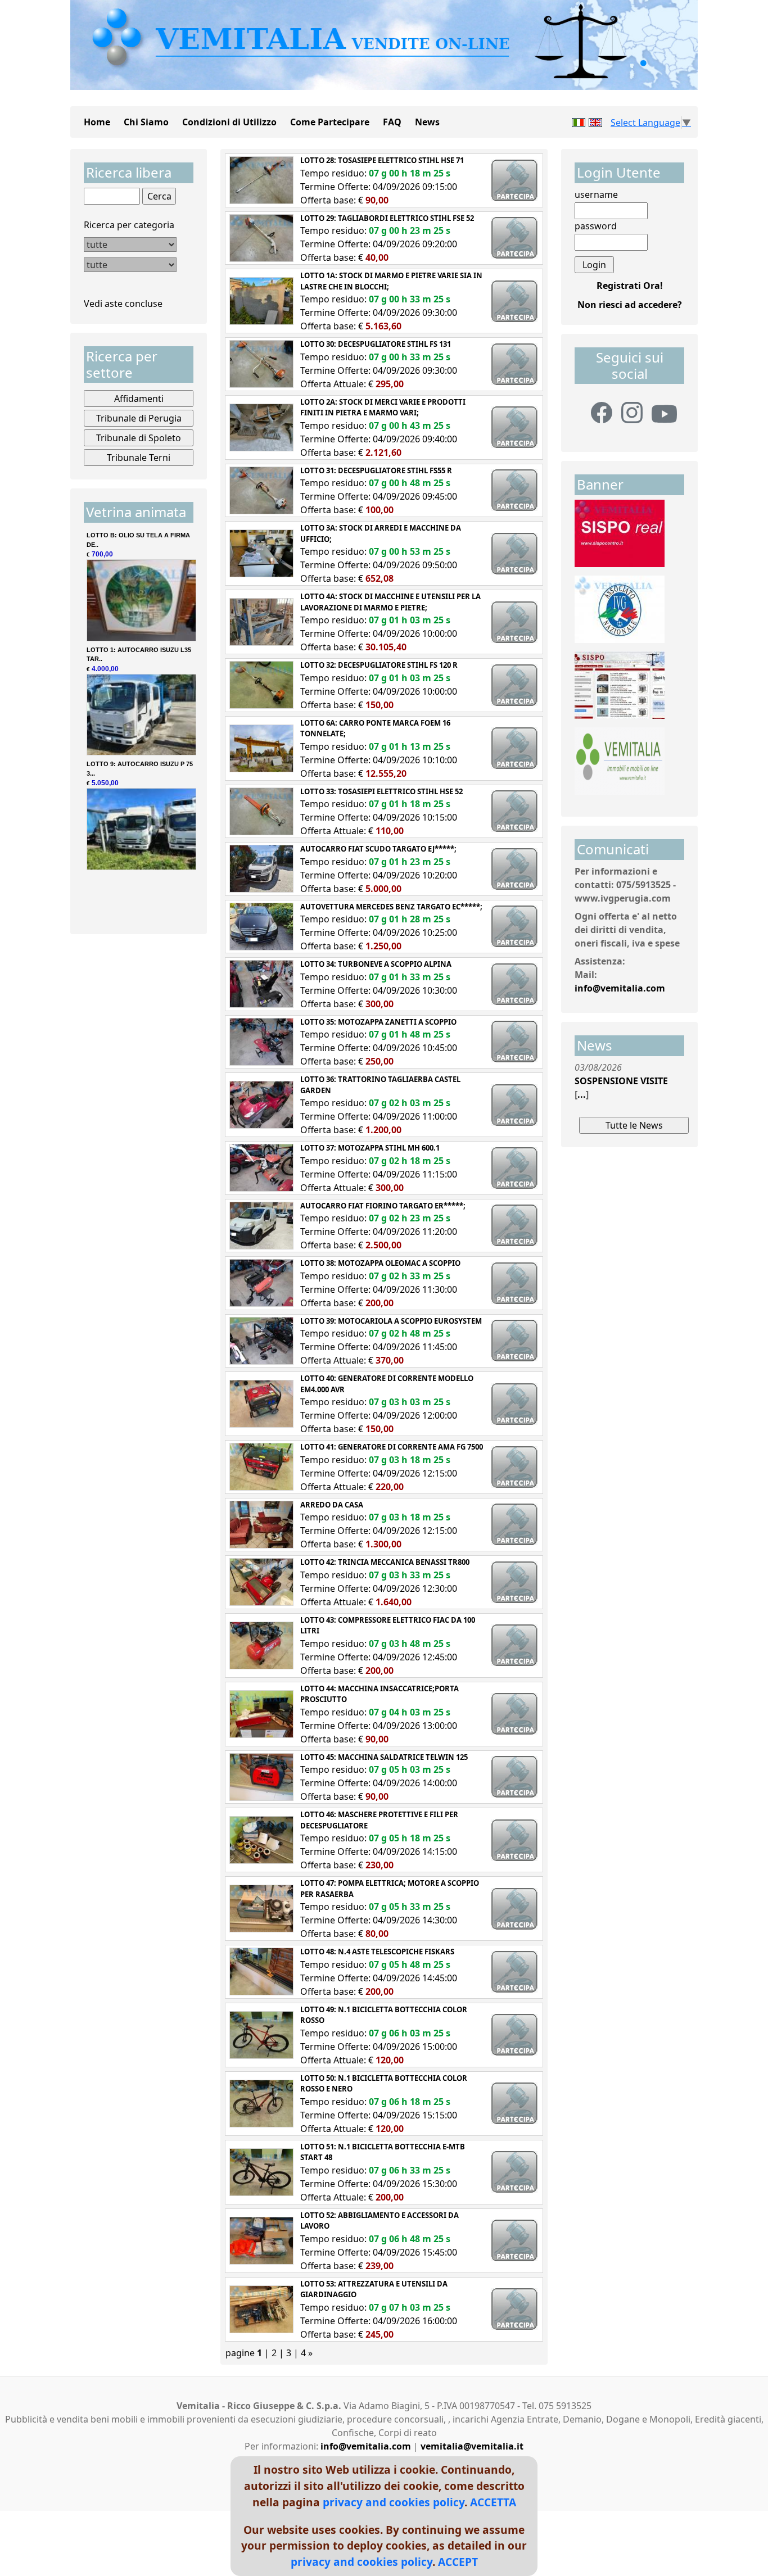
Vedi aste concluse (123, 304)
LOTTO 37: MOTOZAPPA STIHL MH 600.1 (370, 1148)
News (427, 122)
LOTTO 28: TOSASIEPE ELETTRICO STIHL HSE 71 (382, 160)
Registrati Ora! (630, 286)
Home (97, 122)
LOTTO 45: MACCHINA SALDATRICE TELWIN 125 (384, 1757)
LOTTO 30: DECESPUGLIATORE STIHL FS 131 (376, 344)
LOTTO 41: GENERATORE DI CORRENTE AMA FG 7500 (392, 1447)
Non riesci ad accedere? (630, 305)
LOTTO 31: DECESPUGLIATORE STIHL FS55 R (376, 470)
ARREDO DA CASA (332, 1505)
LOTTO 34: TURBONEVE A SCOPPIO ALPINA (376, 964)
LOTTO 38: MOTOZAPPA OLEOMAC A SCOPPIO (380, 1263)
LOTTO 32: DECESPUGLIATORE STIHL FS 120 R (379, 665)
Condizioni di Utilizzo (229, 122)
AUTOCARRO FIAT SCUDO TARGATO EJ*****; (378, 849)
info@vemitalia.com (620, 988)
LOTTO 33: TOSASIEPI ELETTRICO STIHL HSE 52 (381, 791)
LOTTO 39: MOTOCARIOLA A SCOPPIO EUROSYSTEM (391, 1321)
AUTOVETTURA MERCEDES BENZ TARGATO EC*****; (391, 907)
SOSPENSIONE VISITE (621, 1081)
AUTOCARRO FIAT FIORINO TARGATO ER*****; (383, 1206)
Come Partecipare (330, 122)
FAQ (392, 122)
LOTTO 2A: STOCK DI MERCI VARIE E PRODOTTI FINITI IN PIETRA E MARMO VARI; (383, 408)
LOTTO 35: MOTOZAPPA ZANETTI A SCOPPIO (378, 1022)
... (582, 1094)
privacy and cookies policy (394, 2502)
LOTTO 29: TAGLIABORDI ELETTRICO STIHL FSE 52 (387, 218)
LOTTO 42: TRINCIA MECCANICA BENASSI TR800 (385, 1562)
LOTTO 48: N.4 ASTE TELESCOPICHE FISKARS (377, 1952)
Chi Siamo (146, 122)
